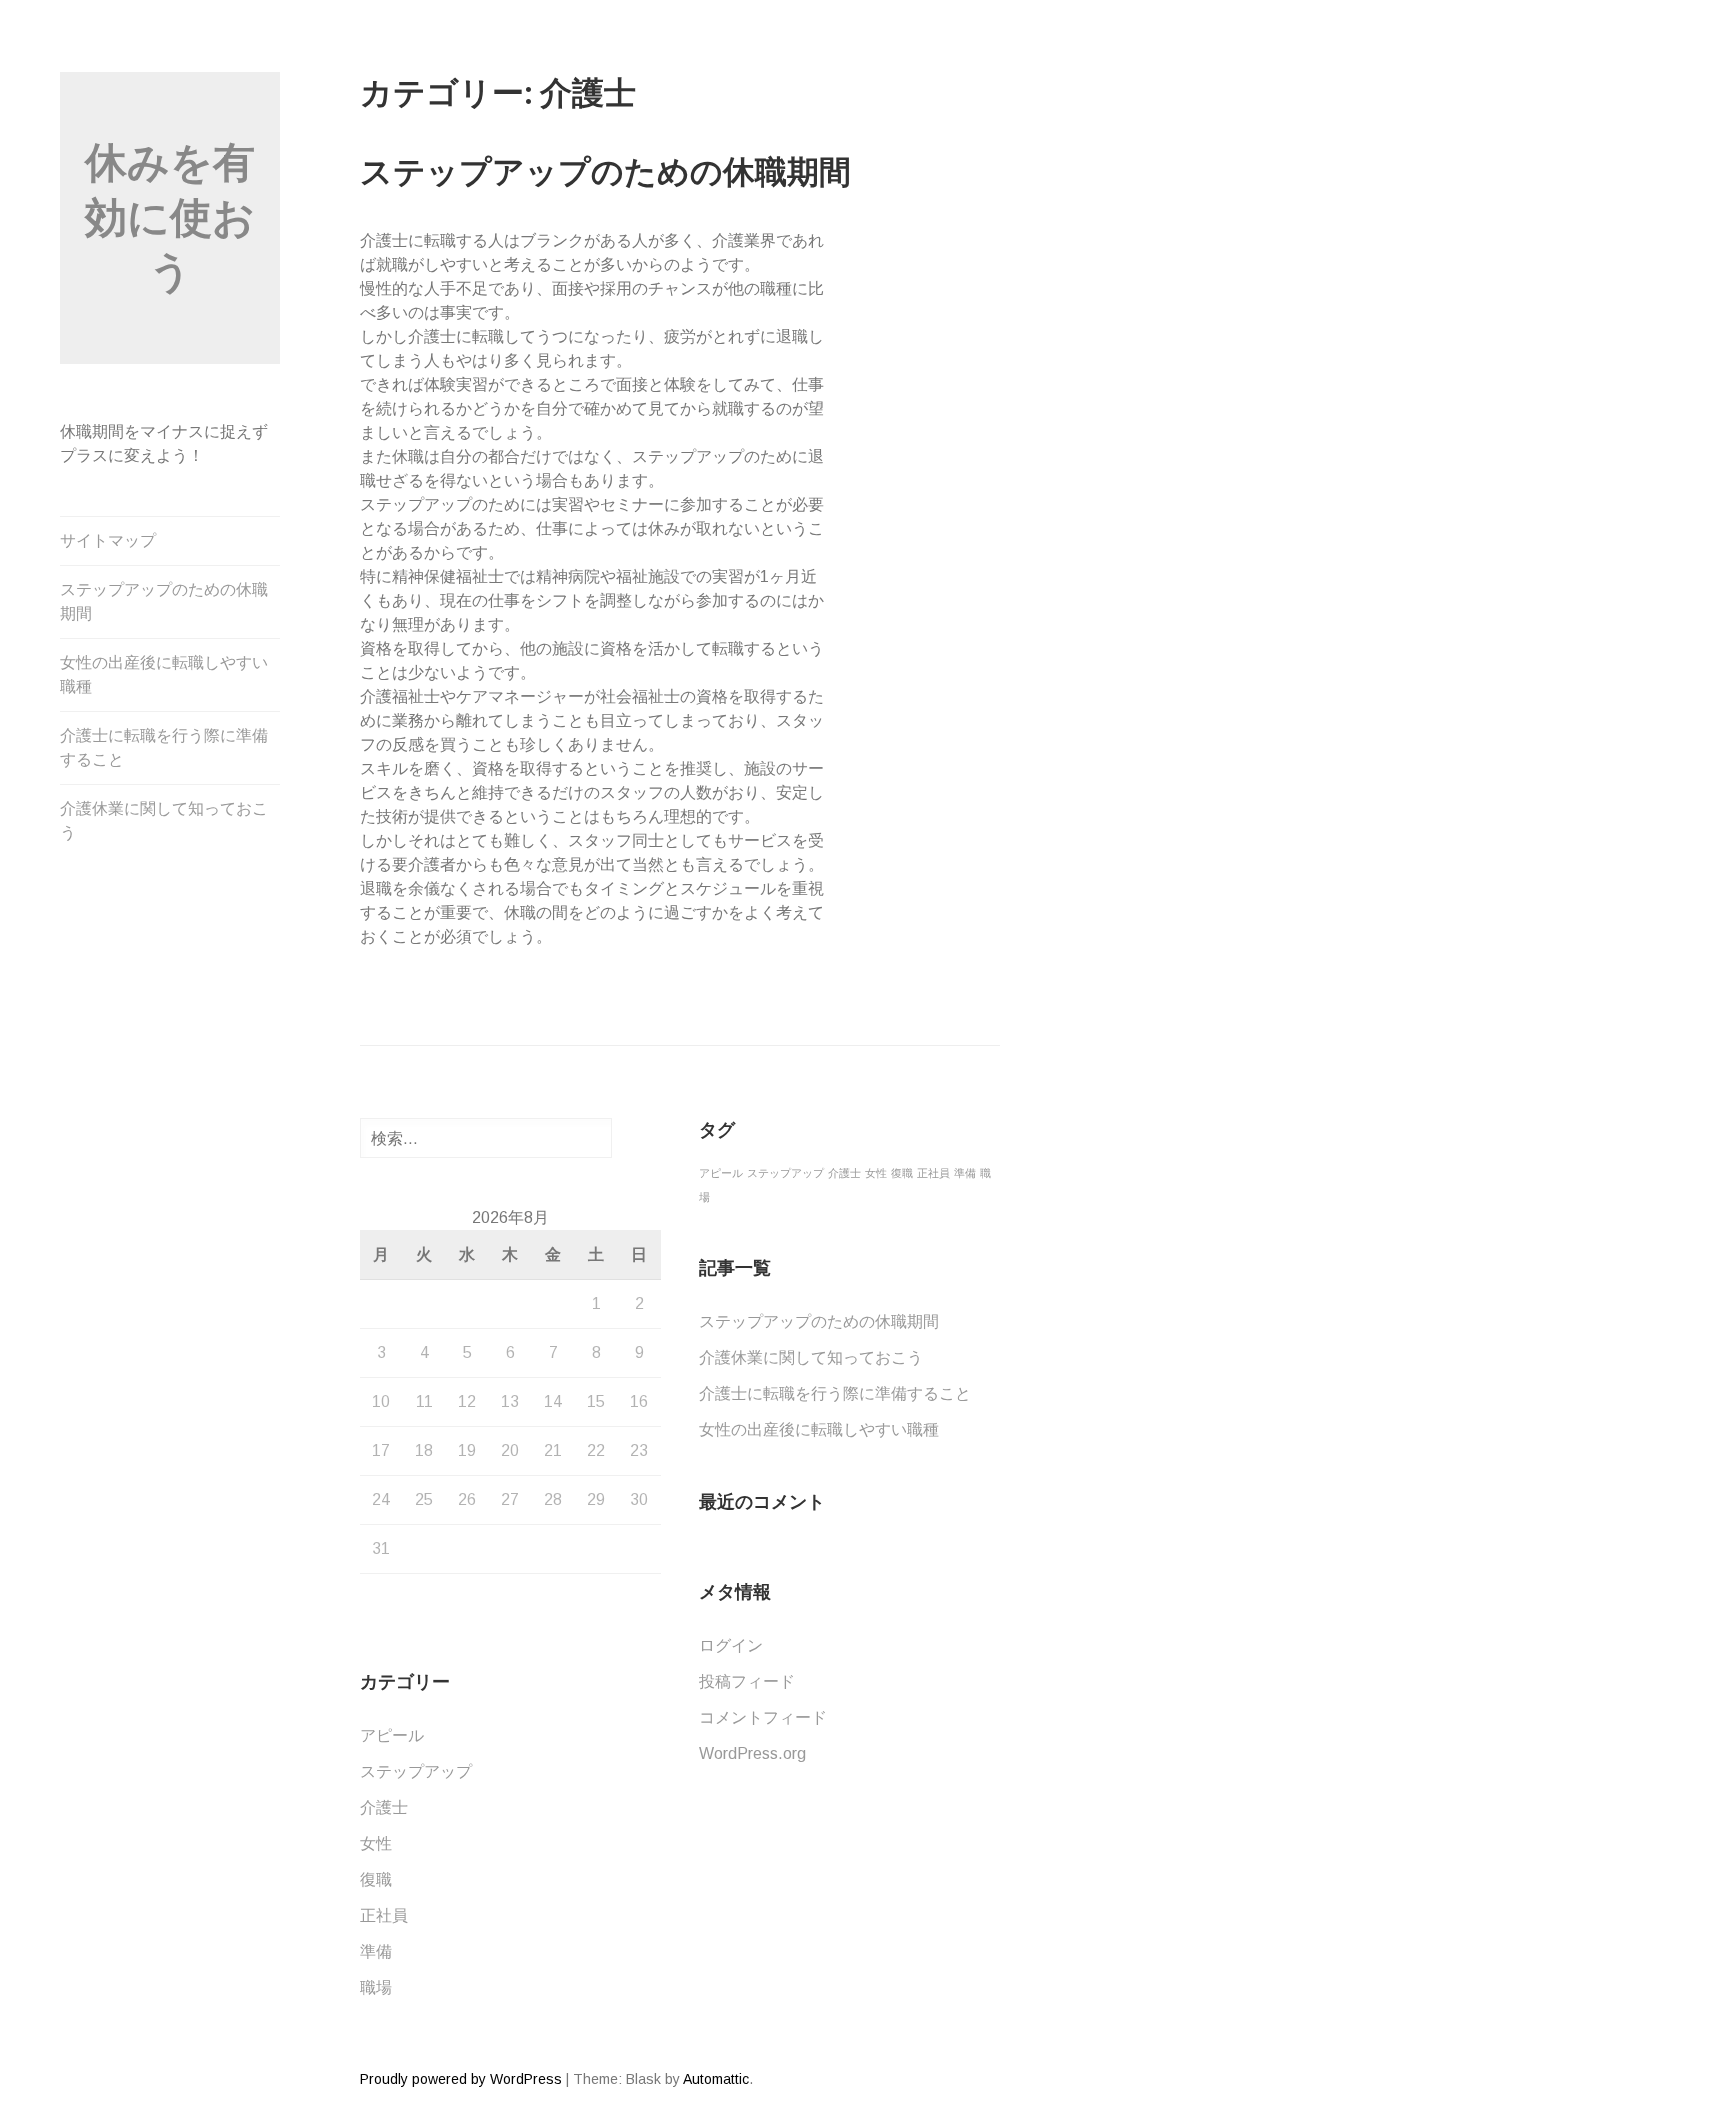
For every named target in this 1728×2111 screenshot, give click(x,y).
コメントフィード (763, 1717)
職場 (376, 1987)
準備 (376, 1951)
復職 (376, 1879)
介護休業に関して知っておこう (164, 820)
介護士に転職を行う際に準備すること (164, 747)
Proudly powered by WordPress (461, 2079)
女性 (376, 1843)
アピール (392, 1735)
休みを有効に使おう (170, 217)
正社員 (384, 1915)
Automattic (716, 2079)
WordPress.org (752, 1753)
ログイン (731, 1645)
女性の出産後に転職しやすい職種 (164, 674)
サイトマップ (108, 540)
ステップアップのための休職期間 (164, 601)
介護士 (384, 1807)
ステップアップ (416, 1771)
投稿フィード (747, 1681)
